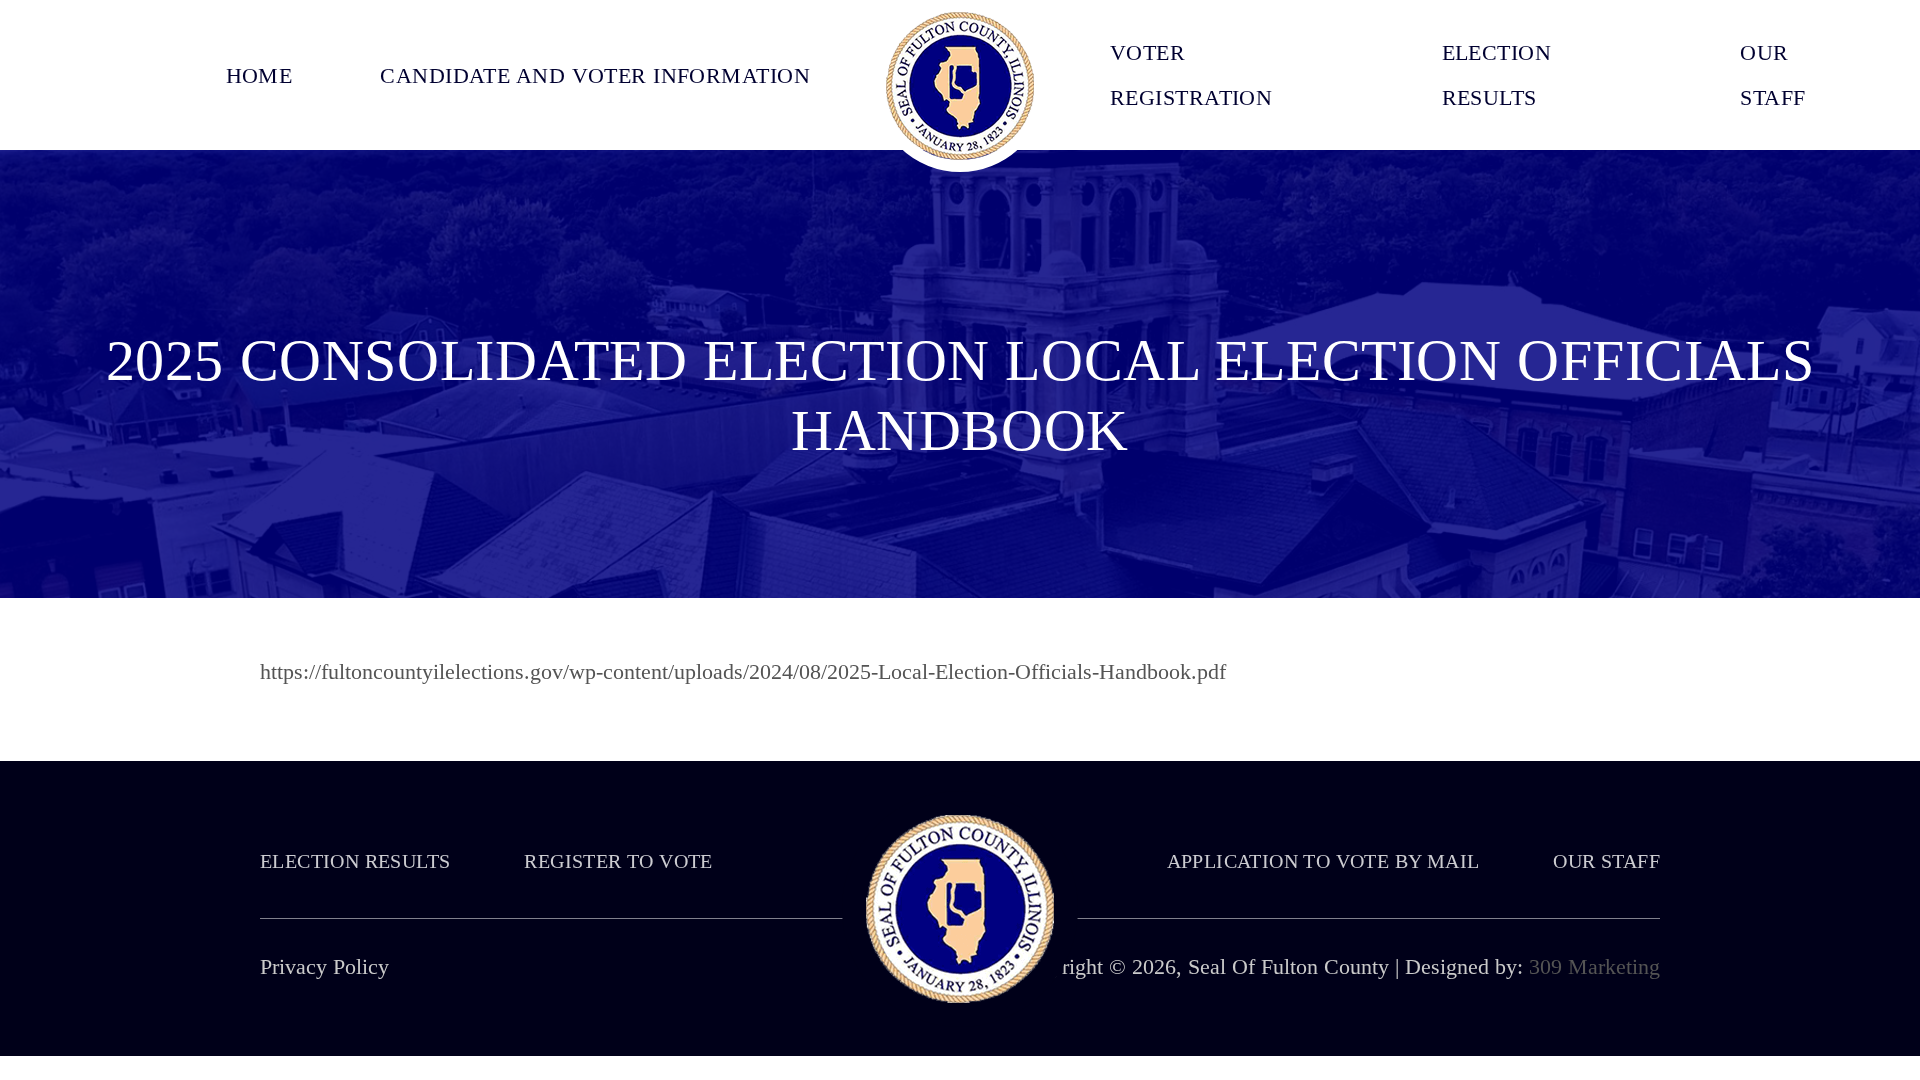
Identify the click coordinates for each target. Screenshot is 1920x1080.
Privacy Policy (324, 966)
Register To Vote (618, 861)
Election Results (355, 861)
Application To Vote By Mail (1323, 861)
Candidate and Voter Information (595, 75)
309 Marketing (1594, 966)
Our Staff (1606, 861)
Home (259, 75)
